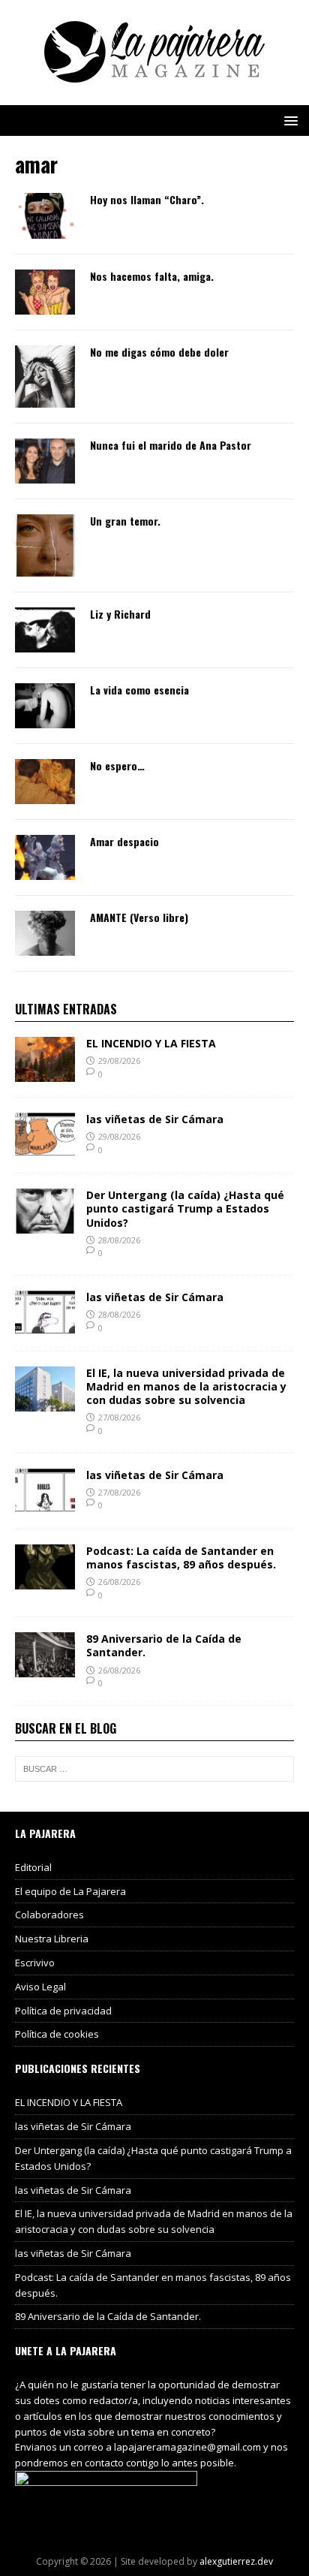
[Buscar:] (154, 1769)
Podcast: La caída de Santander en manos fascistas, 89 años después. (181, 1558)
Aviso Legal (40, 1987)
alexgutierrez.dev (236, 2561)
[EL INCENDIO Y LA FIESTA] (45, 1073)
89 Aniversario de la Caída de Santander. (164, 1645)
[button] (288, 120)
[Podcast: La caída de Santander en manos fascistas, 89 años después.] (45, 1580)
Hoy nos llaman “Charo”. (147, 199)
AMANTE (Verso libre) (139, 917)
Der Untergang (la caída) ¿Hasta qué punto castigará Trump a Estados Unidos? (185, 1208)
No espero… (117, 765)
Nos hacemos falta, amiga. (152, 276)
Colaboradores (49, 1915)
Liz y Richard (120, 614)
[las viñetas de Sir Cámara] (45, 1149)
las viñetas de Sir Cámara (155, 1119)
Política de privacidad (63, 2011)
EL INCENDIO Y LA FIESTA (151, 1043)
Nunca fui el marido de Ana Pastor (171, 445)
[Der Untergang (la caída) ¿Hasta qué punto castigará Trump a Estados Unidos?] (45, 1225)
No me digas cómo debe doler (159, 352)
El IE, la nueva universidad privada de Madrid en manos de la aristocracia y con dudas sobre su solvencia (186, 1386)
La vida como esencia (139, 690)
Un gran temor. (125, 521)
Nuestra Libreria (52, 1939)
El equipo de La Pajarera (70, 1891)
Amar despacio (124, 841)
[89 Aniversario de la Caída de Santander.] (45, 1669)
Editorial (33, 1867)
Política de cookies (57, 2034)
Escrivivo (35, 1963)
